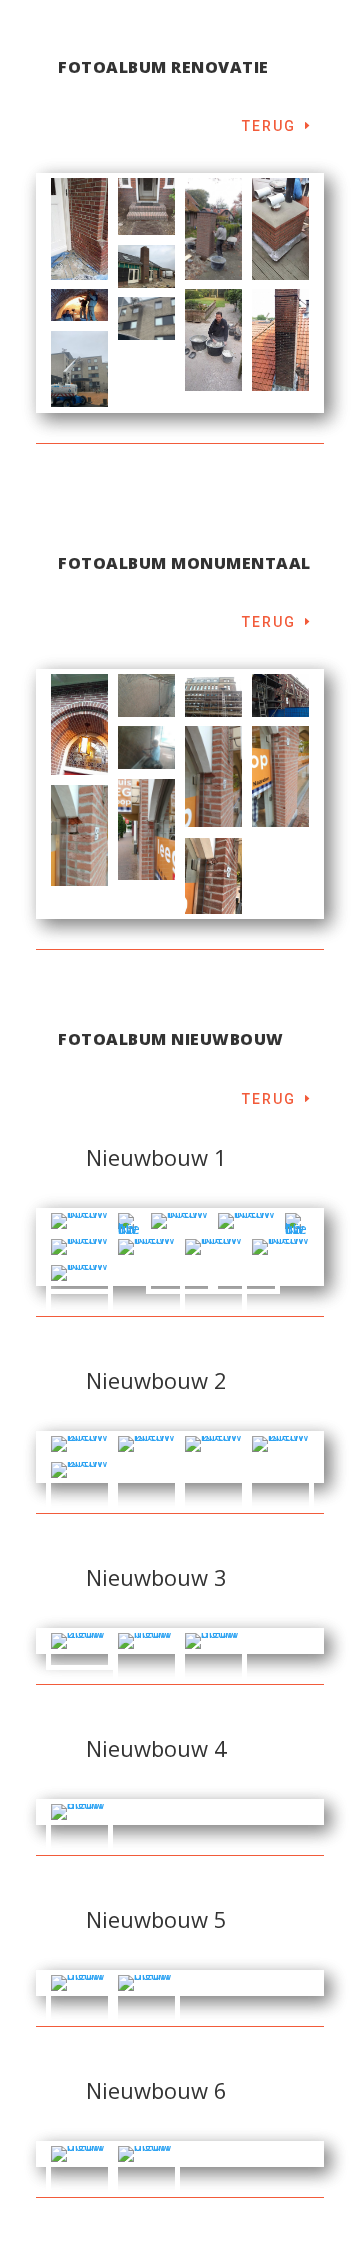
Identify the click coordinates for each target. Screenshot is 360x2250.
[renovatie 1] (79, 305)
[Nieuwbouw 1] (130, 1228)
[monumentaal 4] (213, 695)
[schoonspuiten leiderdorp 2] (79, 369)
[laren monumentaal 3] (280, 776)
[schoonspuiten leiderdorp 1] (146, 318)
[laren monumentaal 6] (213, 876)
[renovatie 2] (280, 339)
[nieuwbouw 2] (79, 1649)
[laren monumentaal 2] (213, 776)
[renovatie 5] (146, 206)
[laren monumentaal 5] (79, 835)
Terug (269, 126)
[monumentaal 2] (146, 747)
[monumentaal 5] (79, 724)
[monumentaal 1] (146, 695)
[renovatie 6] (213, 339)
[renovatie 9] (280, 228)
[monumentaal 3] (280, 695)
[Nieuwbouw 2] (146, 1474)
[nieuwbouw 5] (79, 2013)
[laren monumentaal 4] (146, 829)
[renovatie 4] (79, 228)
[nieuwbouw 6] (79, 2184)
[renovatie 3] (146, 266)
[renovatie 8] (213, 228)
